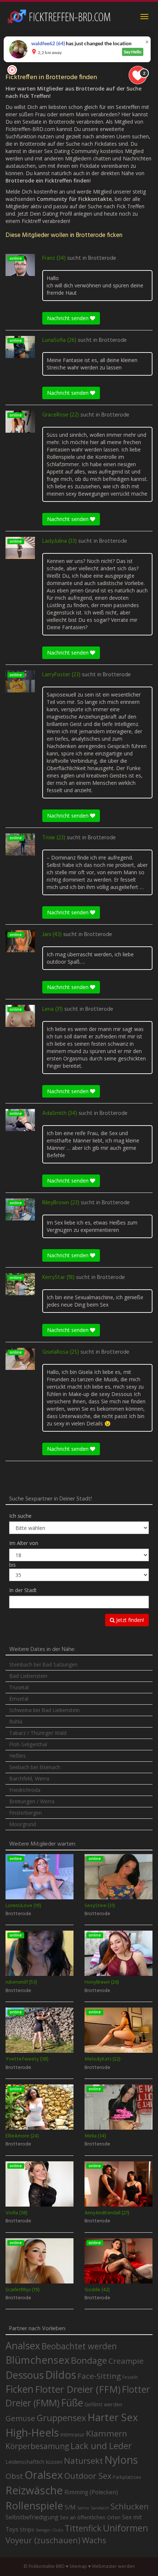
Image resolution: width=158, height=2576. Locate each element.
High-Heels (32, 2432)
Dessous (25, 2375)
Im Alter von (24, 1543)
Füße (72, 2403)
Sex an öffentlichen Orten (90, 2517)
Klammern (107, 2433)
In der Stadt (23, 1590)
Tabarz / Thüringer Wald (38, 1733)
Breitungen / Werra (32, 1801)
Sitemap (78, 2566)
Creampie (126, 2361)
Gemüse (20, 2418)
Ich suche (20, 1516)
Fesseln (130, 2377)
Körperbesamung (37, 2446)
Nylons (121, 2460)
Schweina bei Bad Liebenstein (44, 1710)
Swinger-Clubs (49, 2530)
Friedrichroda (25, 1790)
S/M (70, 2507)
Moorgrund (23, 1824)
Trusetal (19, 1687)
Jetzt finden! (129, 1620)
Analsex (23, 2345)
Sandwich (100, 2508)
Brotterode (102, 258)
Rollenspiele (34, 2505)
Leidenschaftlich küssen (34, 2462)
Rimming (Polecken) (91, 2492)
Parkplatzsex (127, 2477)
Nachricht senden (69, 318)
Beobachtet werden (79, 2346)
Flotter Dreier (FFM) (78, 2389)
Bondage (89, 2360)
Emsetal (19, 1699)
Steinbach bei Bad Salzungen (43, 1664)
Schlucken (130, 2506)
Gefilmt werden (103, 2404)
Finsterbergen (26, 1813)
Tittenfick (83, 2528)
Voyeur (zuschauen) (43, 2540)
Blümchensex (37, 2360)
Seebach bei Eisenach (35, 1767)
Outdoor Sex (88, 2476)
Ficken (19, 2389)
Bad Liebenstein (28, 1676)
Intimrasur (72, 2435)
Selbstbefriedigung (32, 2517)
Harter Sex (113, 2417)
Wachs (94, 2540)
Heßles (17, 1756)
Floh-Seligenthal (28, 1744)
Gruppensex (61, 2418)
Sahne (83, 2508)
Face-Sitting (99, 2376)
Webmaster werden (113, 2566)
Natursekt (83, 2461)
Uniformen (125, 2528)
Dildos (61, 2375)
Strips (27, 2529)
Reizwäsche (34, 2490)
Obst (14, 2476)
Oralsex (44, 2475)
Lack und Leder (101, 2446)
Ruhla (16, 1721)
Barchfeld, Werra (29, 1778)
